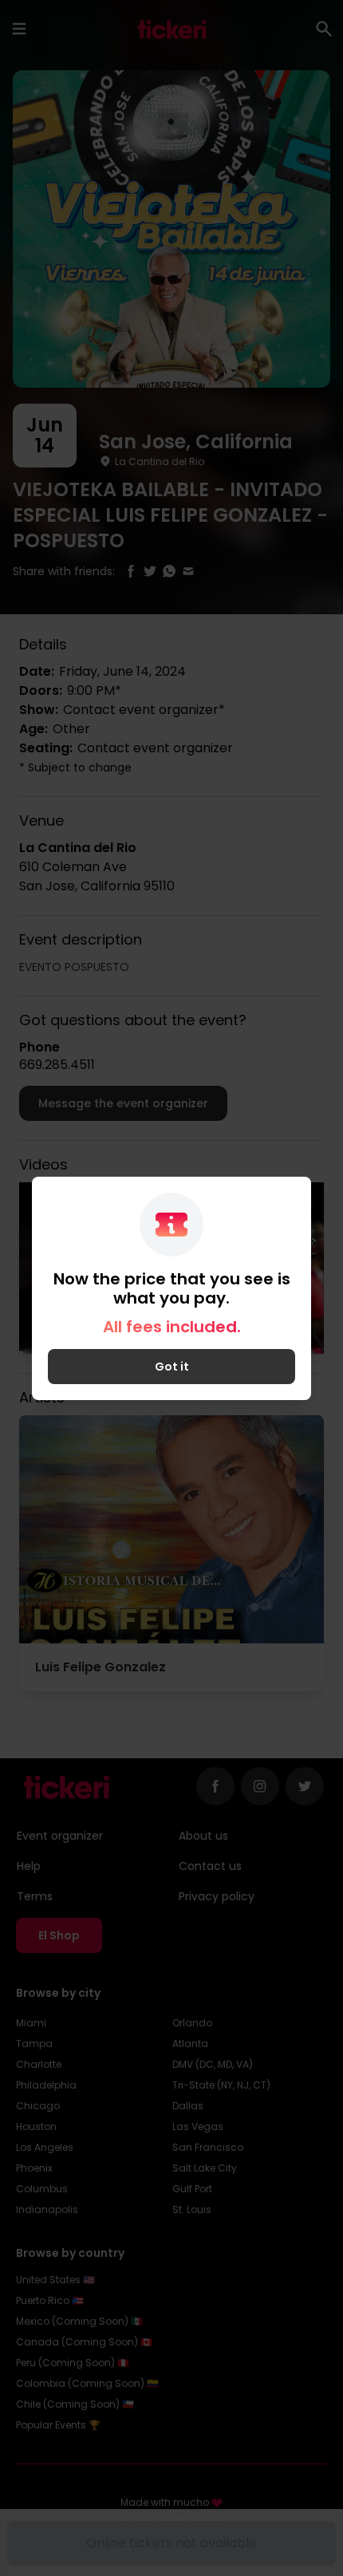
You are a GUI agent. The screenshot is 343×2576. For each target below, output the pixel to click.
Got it (172, 1367)
